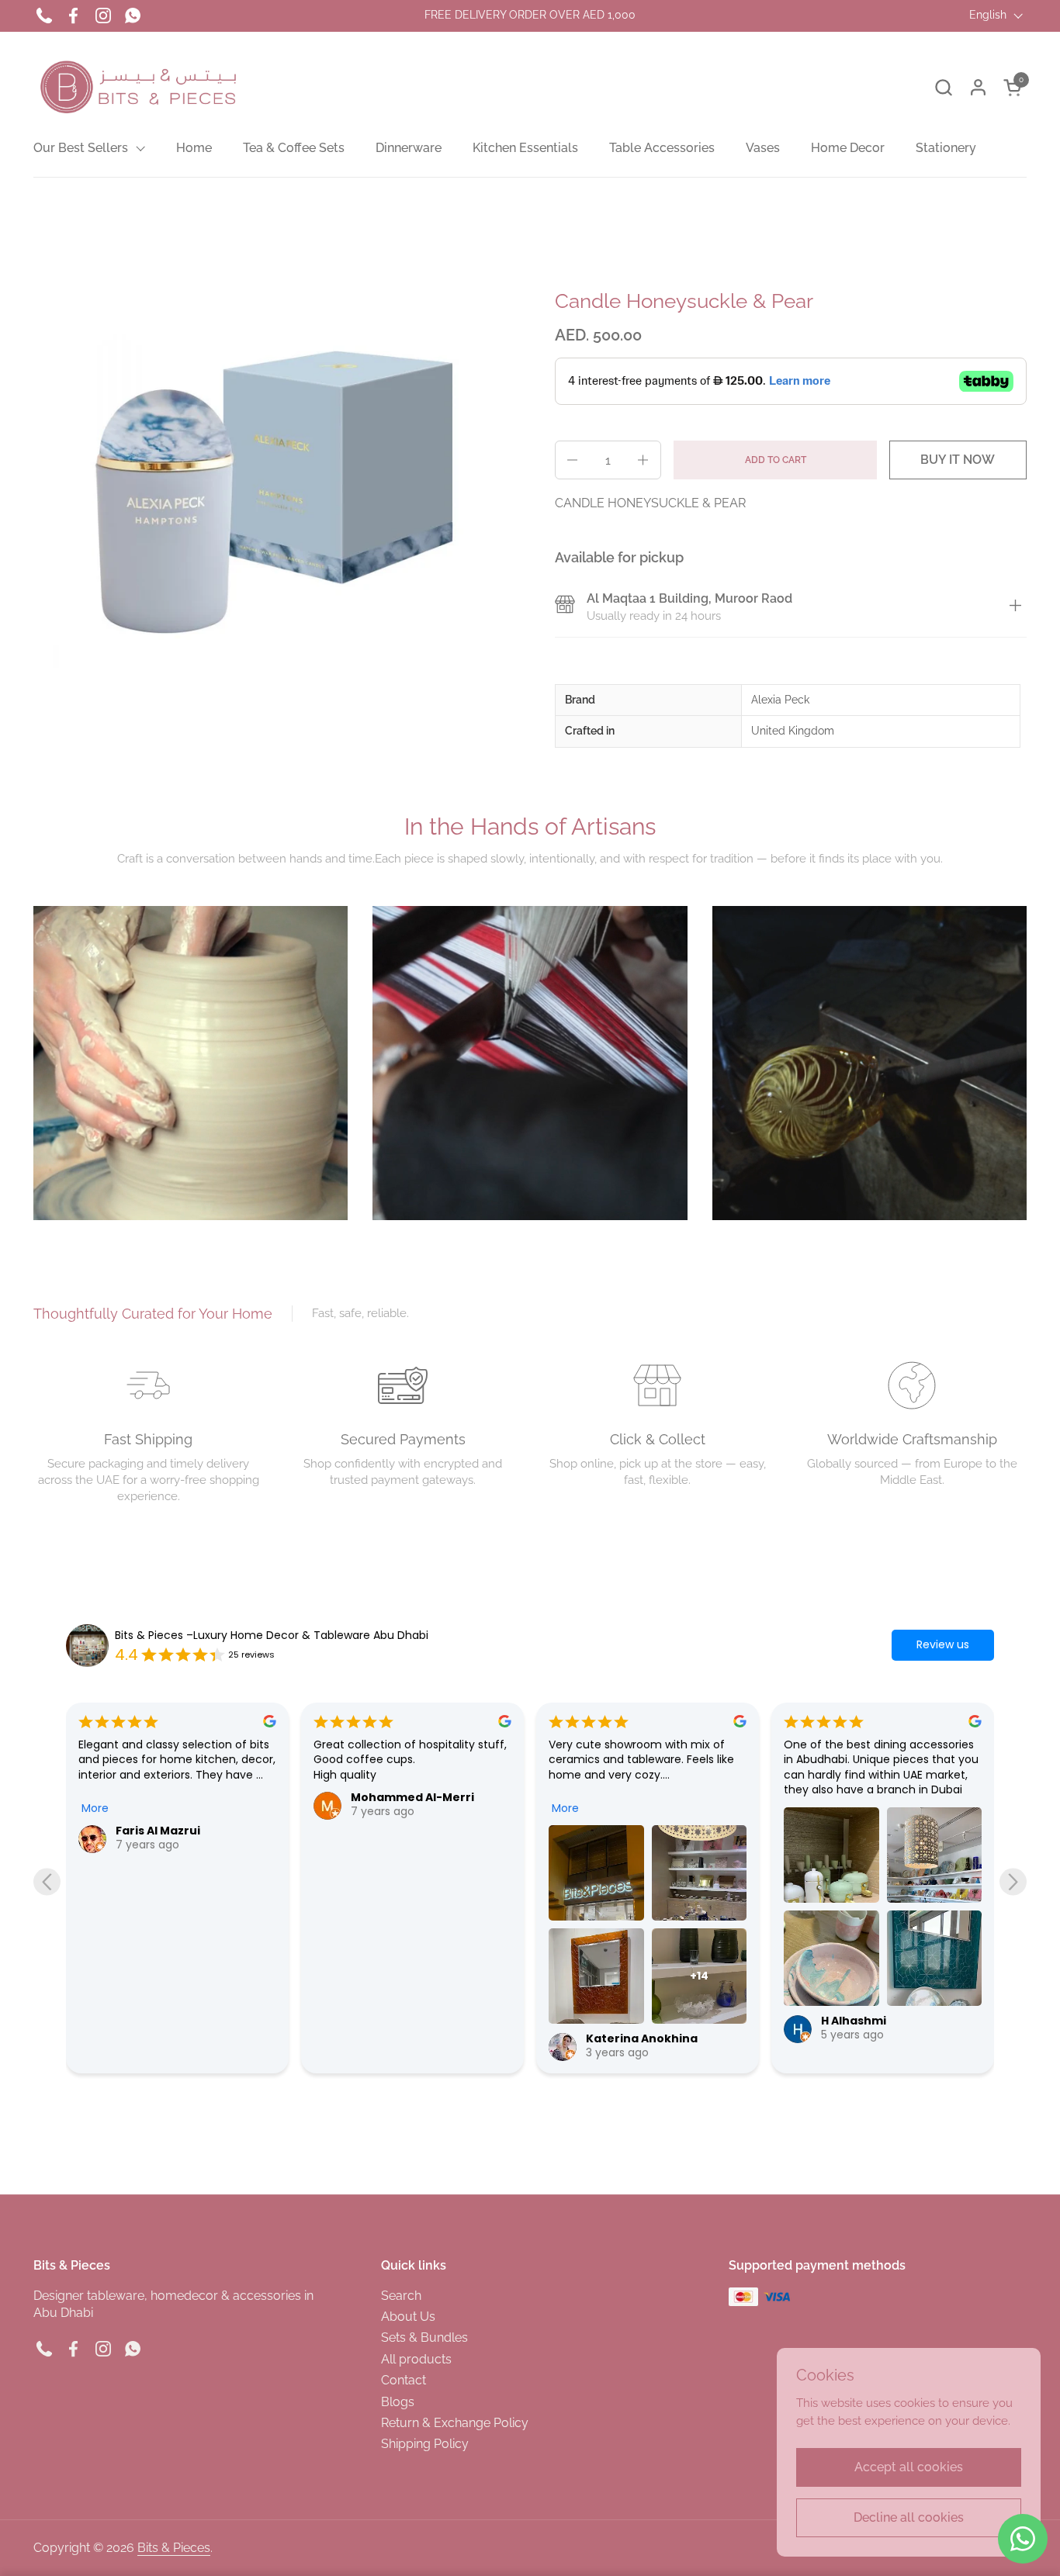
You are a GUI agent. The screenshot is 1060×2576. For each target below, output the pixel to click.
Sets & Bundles (424, 2337)
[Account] (978, 87)
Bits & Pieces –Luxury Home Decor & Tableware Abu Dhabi (272, 1636)
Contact (404, 2380)
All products (416, 2359)
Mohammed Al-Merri (177, 1797)
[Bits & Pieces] (139, 87)
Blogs (398, 2402)
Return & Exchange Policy (455, 2423)
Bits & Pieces (174, 2548)
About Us (408, 2317)
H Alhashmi (618, 2021)
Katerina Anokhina (407, 2038)
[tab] (1015, 608)
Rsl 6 (834, 1831)
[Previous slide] (47, 1881)
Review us (943, 1644)
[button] (943, 87)
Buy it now (958, 460)
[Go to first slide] (1013, 1881)
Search (401, 2296)
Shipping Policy (425, 2444)
